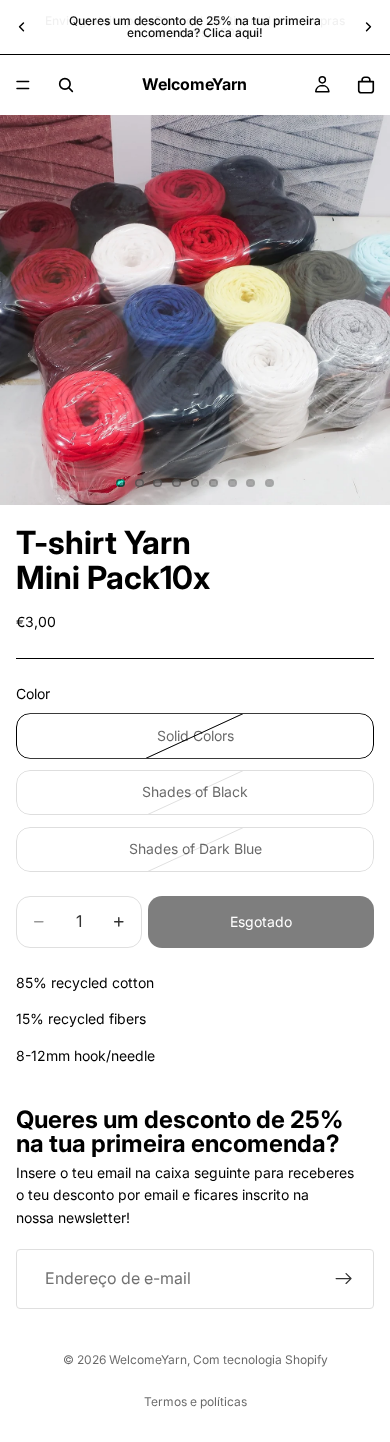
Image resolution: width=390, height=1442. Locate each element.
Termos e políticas (195, 1401)
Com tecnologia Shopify (260, 1359)
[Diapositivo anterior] (22, 27)
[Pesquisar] (66, 85)
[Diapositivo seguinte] (368, 27)
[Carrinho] (366, 85)
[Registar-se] (344, 1279)
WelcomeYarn (148, 1359)
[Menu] (23, 85)
